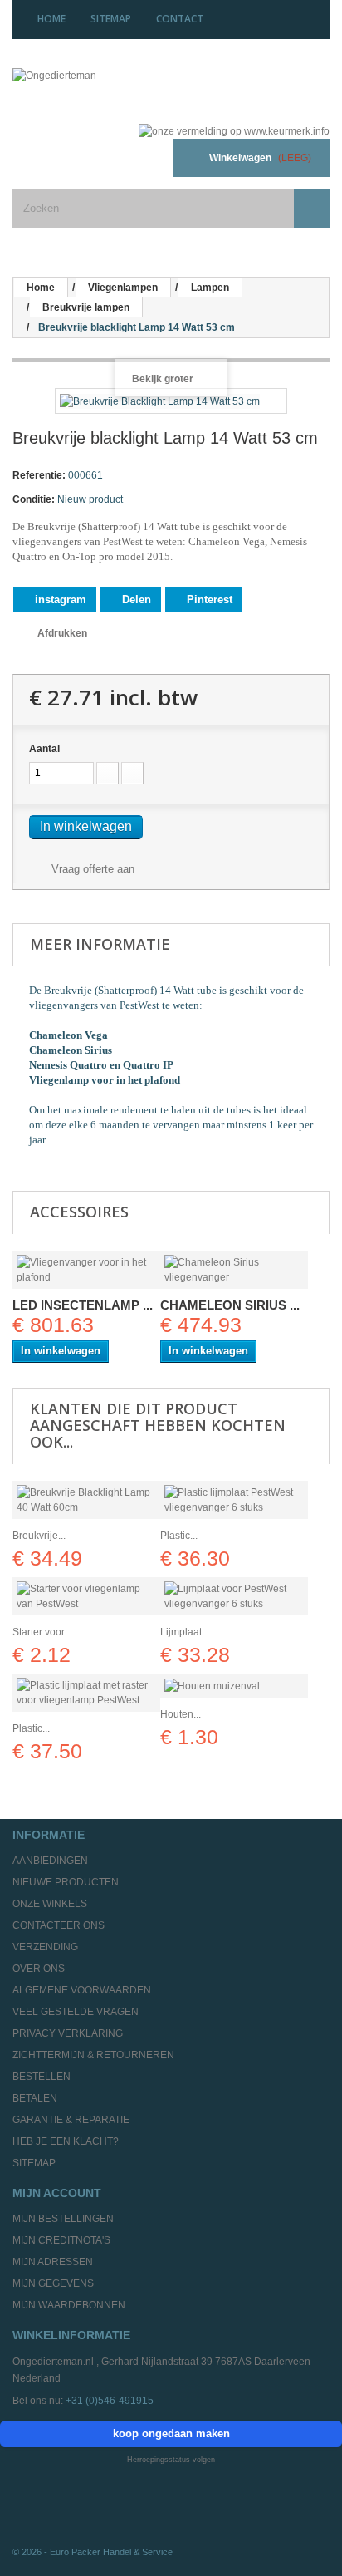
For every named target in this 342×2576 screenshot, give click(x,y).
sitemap (111, 19)
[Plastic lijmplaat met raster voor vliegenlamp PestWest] (86, 1693)
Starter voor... (42, 1632)
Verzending (45, 1947)
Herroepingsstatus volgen (171, 2460)
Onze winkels (50, 1904)
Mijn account (57, 2193)
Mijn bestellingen (63, 2219)
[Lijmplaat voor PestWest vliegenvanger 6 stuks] (234, 1596)
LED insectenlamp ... (83, 1305)
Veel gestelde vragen (76, 2012)
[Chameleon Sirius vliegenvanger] (234, 1270)
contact (180, 19)
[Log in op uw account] (140, 158)
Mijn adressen (53, 2262)
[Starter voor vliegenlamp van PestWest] (86, 1596)
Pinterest (208, 600)
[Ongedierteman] (114, 89)
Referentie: (39, 475)
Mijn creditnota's (61, 2240)
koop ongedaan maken (171, 2433)
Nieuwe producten (66, 1882)
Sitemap (34, 2163)
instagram (59, 600)
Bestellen (42, 2077)
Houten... (181, 1714)
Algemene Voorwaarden (82, 1990)
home (51, 19)
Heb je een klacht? (66, 2141)
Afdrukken (62, 633)
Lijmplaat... (185, 1632)
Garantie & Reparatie (71, 2120)
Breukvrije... (39, 1536)
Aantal (44, 749)
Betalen (35, 2098)
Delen (135, 600)
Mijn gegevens (53, 2283)
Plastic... (179, 1536)
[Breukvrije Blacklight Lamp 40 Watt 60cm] (86, 1500)
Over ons (39, 1969)
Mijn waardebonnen (69, 2305)
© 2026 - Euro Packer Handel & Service (93, 2552)
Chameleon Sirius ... (230, 1305)
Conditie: (34, 499)
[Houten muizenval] (234, 1686)
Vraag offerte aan (91, 869)
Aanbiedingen (50, 1861)
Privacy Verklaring (68, 2033)
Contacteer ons (59, 1925)
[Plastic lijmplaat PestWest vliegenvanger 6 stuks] (234, 1500)
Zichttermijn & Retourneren (93, 2055)
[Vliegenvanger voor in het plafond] (86, 1270)
